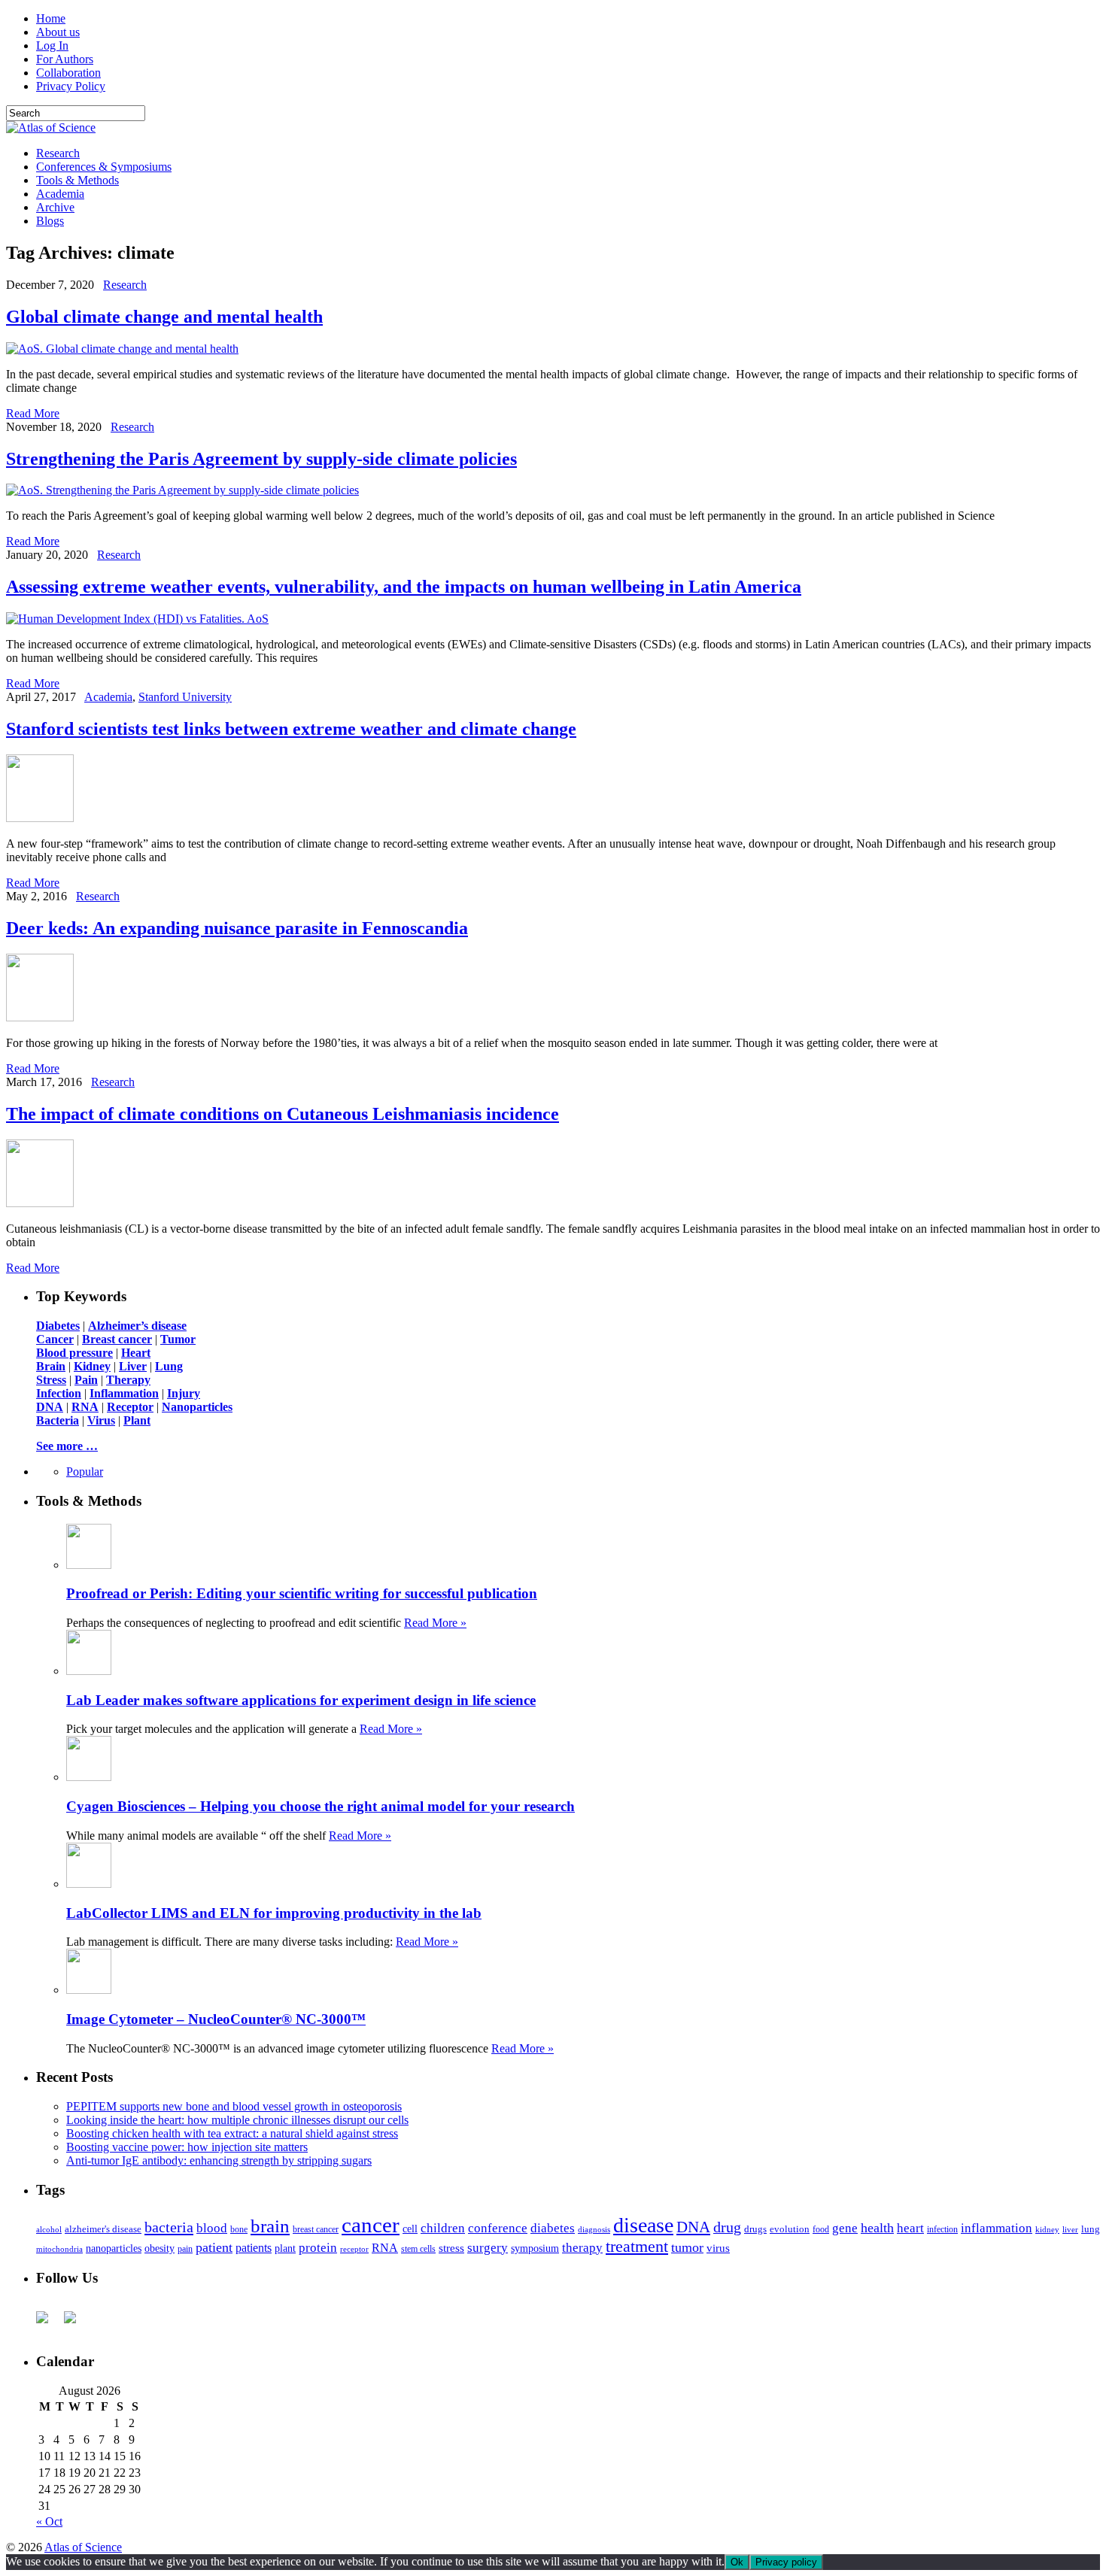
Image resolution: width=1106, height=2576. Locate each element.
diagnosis (594, 2230)
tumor (687, 2247)
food (821, 2229)
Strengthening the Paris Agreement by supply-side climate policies (261, 459)
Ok (737, 2562)
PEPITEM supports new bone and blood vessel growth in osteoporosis (234, 2106)
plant (285, 2248)
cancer (371, 2225)
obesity (160, 2248)
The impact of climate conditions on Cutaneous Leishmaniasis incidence (283, 1114)
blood (212, 2228)
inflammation (997, 2228)
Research (58, 153)
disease (643, 2225)
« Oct (49, 2521)
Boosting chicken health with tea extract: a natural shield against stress (232, 2133)
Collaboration (68, 73)
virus (718, 2248)
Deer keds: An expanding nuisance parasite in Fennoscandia (237, 928)
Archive (55, 207)
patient (214, 2247)
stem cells (418, 2249)
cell (410, 2229)
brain (270, 2226)
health (877, 2228)
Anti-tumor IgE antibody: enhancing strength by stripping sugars (219, 2160)
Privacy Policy (71, 86)
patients (254, 2248)
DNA (693, 2227)
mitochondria (59, 2249)
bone (239, 2229)
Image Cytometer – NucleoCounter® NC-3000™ (216, 2019)
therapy (582, 2248)
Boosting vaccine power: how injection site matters (187, 2147)
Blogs (50, 221)
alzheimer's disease (103, 2229)
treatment (637, 2247)
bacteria (169, 2227)
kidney (1047, 2229)
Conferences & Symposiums (104, 167)
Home (51, 18)
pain (185, 2249)
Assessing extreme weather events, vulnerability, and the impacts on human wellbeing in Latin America (404, 587)
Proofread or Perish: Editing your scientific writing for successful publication (302, 1593)
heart (910, 2228)
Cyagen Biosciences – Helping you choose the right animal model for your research (321, 1806)
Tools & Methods (77, 180)
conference (498, 2228)
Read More (33, 413)
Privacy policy (786, 2562)
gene (845, 2228)
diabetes (553, 2228)
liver (1070, 2229)
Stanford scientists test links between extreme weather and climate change (291, 729)
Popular (85, 1472)
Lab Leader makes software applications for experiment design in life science (301, 1700)
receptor (354, 2249)
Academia (60, 194)
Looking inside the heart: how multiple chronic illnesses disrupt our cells (237, 2120)
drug (727, 2227)
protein (318, 2248)
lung (1091, 2229)
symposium (535, 2248)
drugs (755, 2229)
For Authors (65, 59)
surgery (488, 2248)
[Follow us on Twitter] (76, 2323)
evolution (790, 2229)
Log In (52, 46)
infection (942, 2229)
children (443, 2228)
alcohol (49, 2229)
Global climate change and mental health (164, 317)
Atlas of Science (83, 2547)
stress (451, 2248)
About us (58, 32)
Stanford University (185, 697)
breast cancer (316, 2229)
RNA (385, 2248)
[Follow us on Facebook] (48, 2323)
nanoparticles (114, 2248)
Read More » (435, 1623)
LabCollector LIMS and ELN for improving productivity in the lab (274, 1913)
